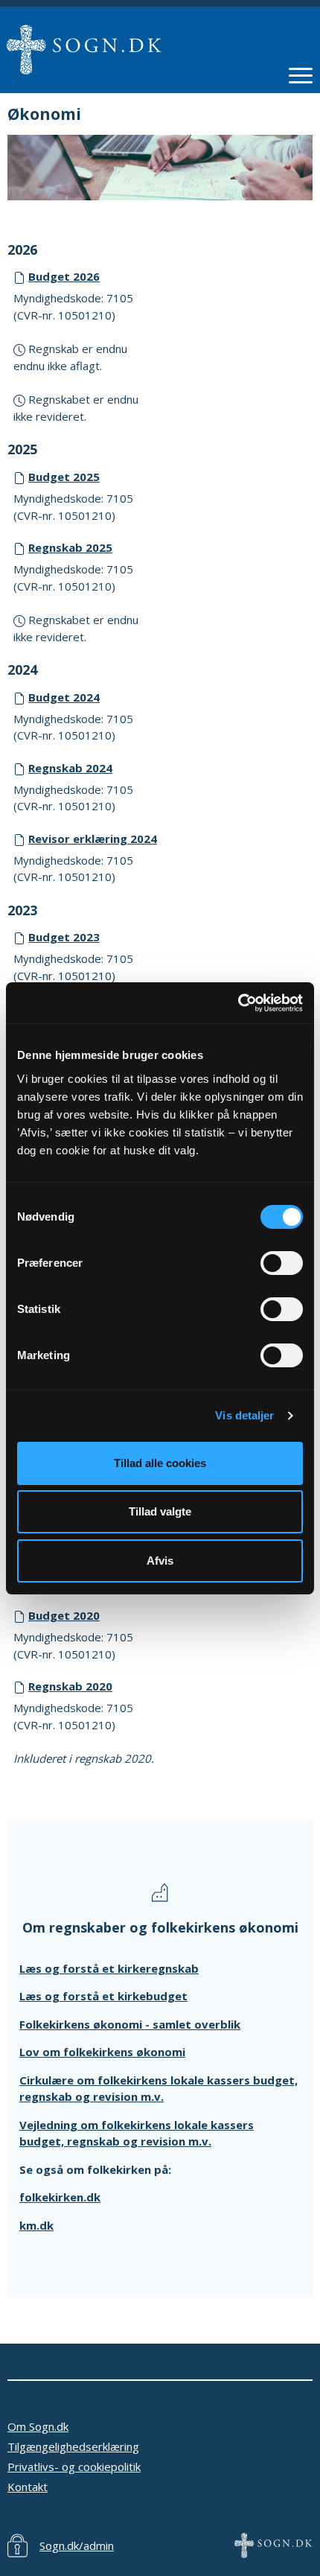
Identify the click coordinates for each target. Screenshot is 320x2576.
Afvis (160, 1561)
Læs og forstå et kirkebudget (103, 1996)
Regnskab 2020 (70, 1686)
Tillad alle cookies (160, 1463)
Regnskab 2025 (70, 547)
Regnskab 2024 (70, 768)
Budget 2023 (64, 937)
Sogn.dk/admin (77, 2545)
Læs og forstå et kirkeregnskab (109, 1968)
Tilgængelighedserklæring (73, 2446)
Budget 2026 (64, 276)
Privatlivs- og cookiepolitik (74, 2467)
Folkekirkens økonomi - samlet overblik (130, 2024)
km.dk (36, 2225)
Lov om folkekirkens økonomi (102, 2052)
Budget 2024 (64, 697)
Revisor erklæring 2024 (93, 839)
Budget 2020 (64, 1615)
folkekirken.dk (60, 2197)
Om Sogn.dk (38, 2426)
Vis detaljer (244, 1415)
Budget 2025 (64, 477)
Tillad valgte (160, 1511)
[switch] (282, 1263)
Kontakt (28, 2487)
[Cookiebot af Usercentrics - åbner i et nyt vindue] (238, 1003)
